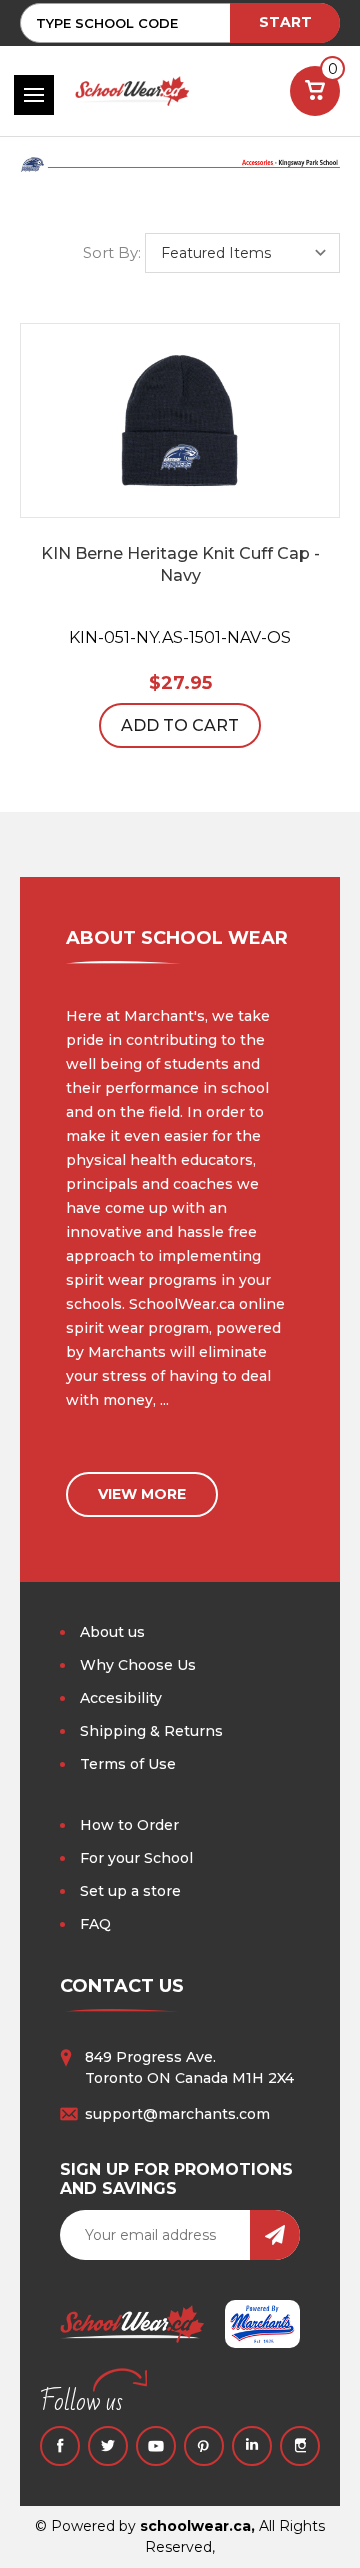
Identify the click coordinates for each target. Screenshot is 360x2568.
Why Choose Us (138, 1665)
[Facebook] (60, 2446)
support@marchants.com (177, 2114)
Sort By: (112, 252)
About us (112, 1632)
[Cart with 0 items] (315, 91)
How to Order (129, 1825)
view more (142, 1494)
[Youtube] (156, 2446)
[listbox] (242, 253)
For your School (136, 1858)
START (285, 22)
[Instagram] (300, 2446)
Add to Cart (180, 725)
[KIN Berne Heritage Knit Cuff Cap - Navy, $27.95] (180, 420)
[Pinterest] (204, 2446)
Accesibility (121, 1698)
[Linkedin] (252, 2446)
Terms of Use (128, 1764)
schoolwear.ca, (197, 2526)
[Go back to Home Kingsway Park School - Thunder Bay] (180, 173)
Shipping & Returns (151, 1731)
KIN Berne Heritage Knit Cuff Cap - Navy (180, 564)
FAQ (95, 1924)
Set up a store (130, 1891)
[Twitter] (108, 2446)
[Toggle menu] (34, 95)
